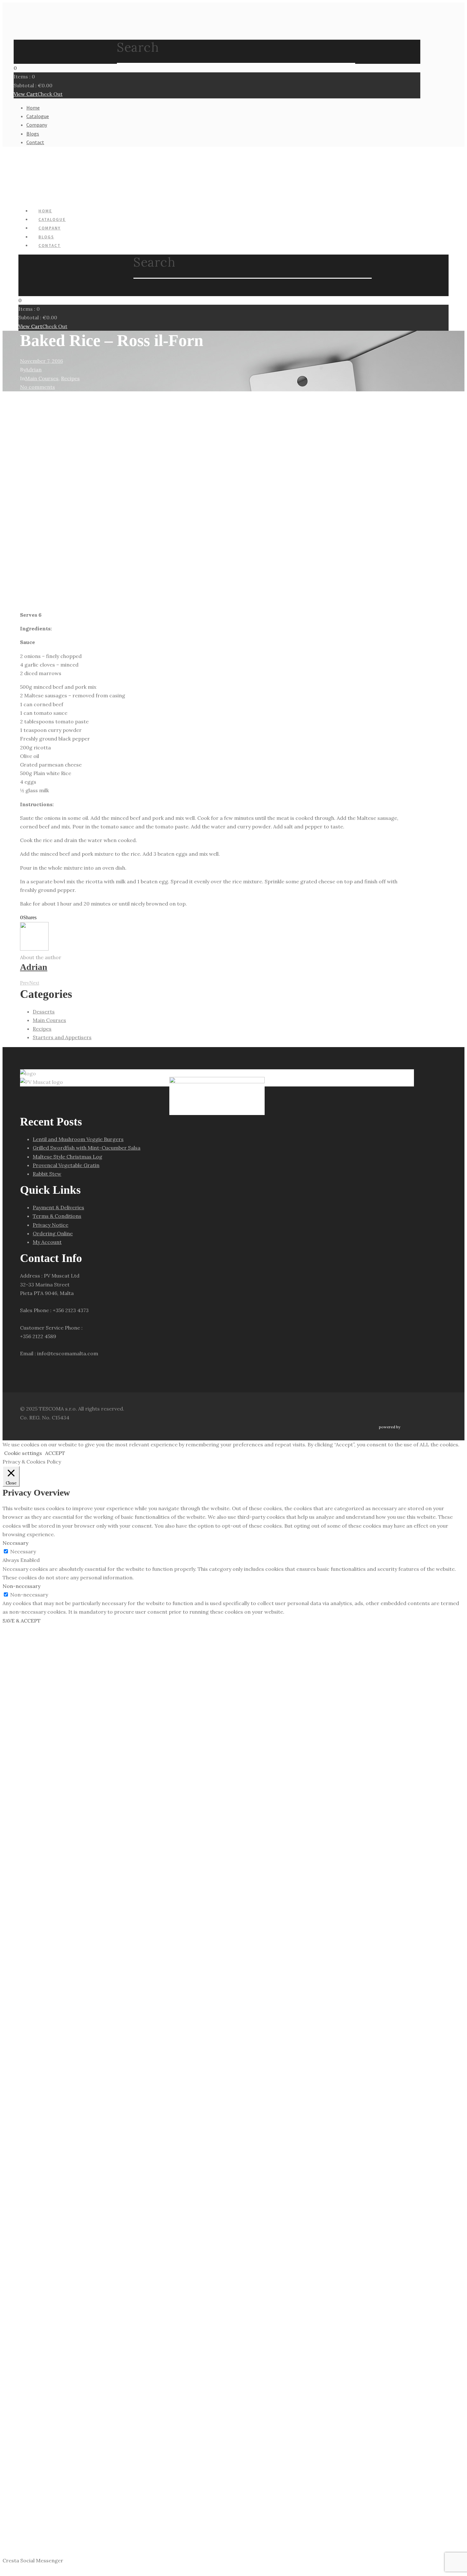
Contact (35, 142)
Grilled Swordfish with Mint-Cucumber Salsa (87, 1148)
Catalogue (38, 116)
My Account (47, 1242)
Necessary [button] (15, 1543)
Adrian (34, 369)
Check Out (50, 94)
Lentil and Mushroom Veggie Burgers (78, 1139)
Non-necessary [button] (21, 1586)
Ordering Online (53, 1233)
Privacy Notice (51, 1225)
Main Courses (42, 378)
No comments (37, 387)
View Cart (26, 94)
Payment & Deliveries (58, 1207)
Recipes (70, 378)
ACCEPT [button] (55, 1453)
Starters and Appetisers (62, 1037)
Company (37, 125)
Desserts (44, 1012)
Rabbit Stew (47, 1174)
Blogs (33, 134)
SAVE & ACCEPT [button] (22, 1621)
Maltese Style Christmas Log (68, 1157)
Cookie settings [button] (23, 1453)
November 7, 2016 (41, 361)
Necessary (23, 1551)
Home (33, 108)
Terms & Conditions (57, 1216)
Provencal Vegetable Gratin (66, 1165)
